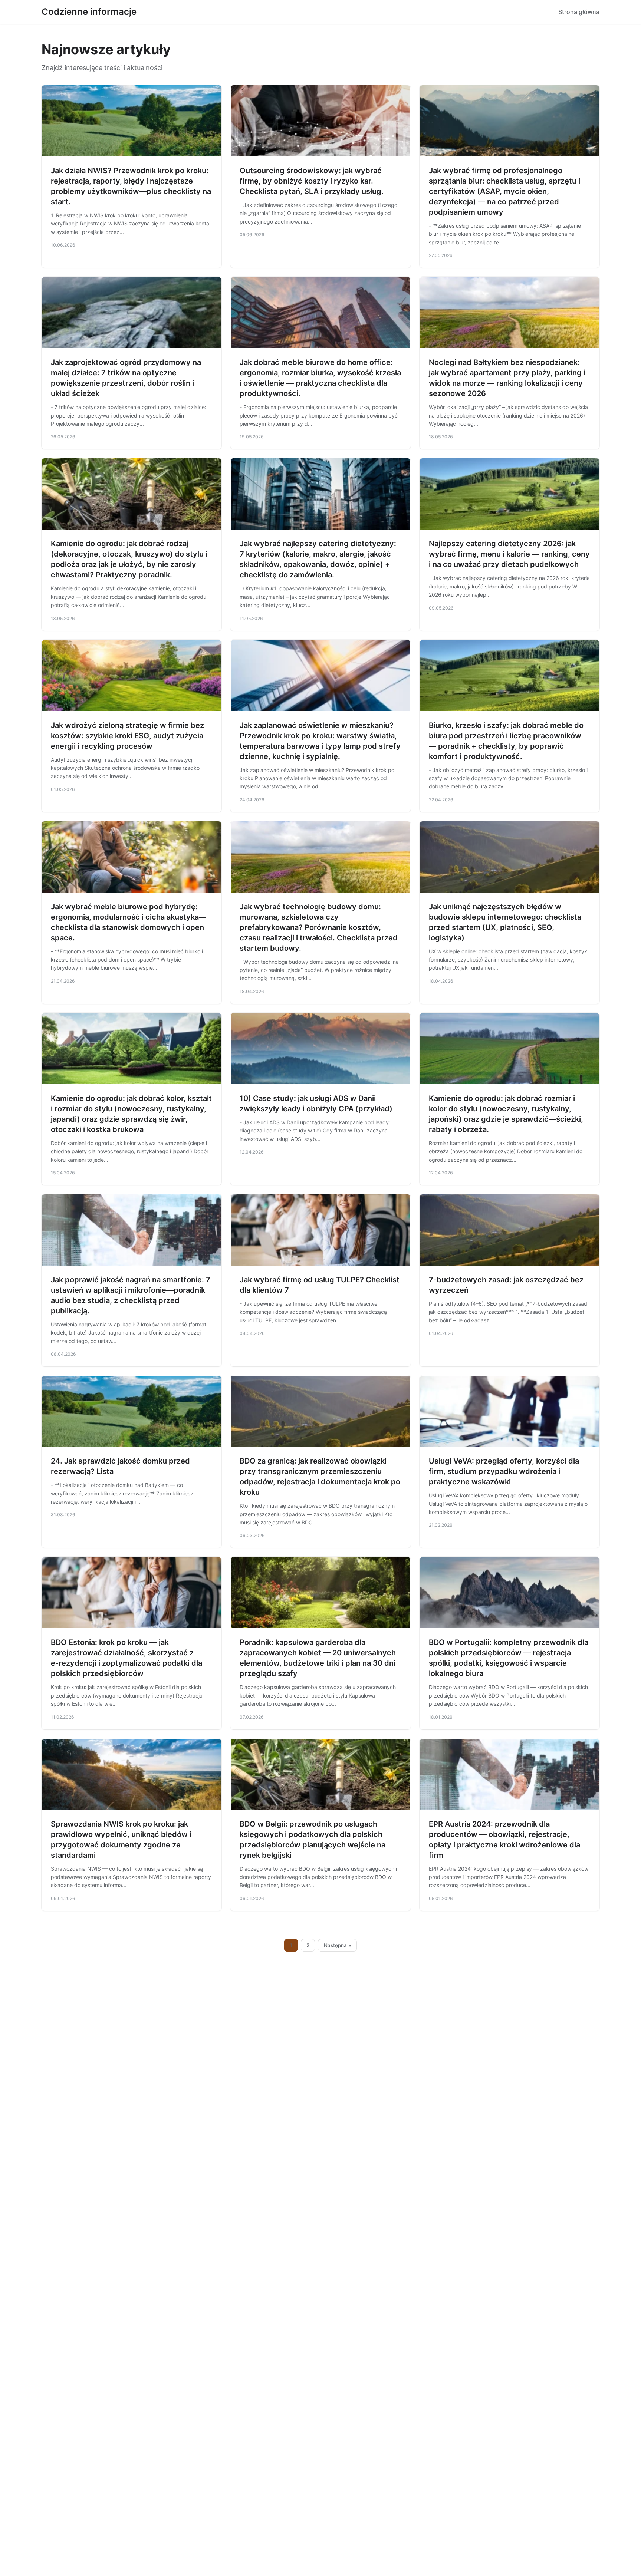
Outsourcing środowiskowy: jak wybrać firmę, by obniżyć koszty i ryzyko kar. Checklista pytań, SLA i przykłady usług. (312, 181)
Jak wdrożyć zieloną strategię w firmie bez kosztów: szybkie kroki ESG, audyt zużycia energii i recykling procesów (127, 736)
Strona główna (579, 12)
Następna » (338, 1945)
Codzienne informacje (89, 12)
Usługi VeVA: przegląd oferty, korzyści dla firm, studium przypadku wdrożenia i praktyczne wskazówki (504, 1471)
